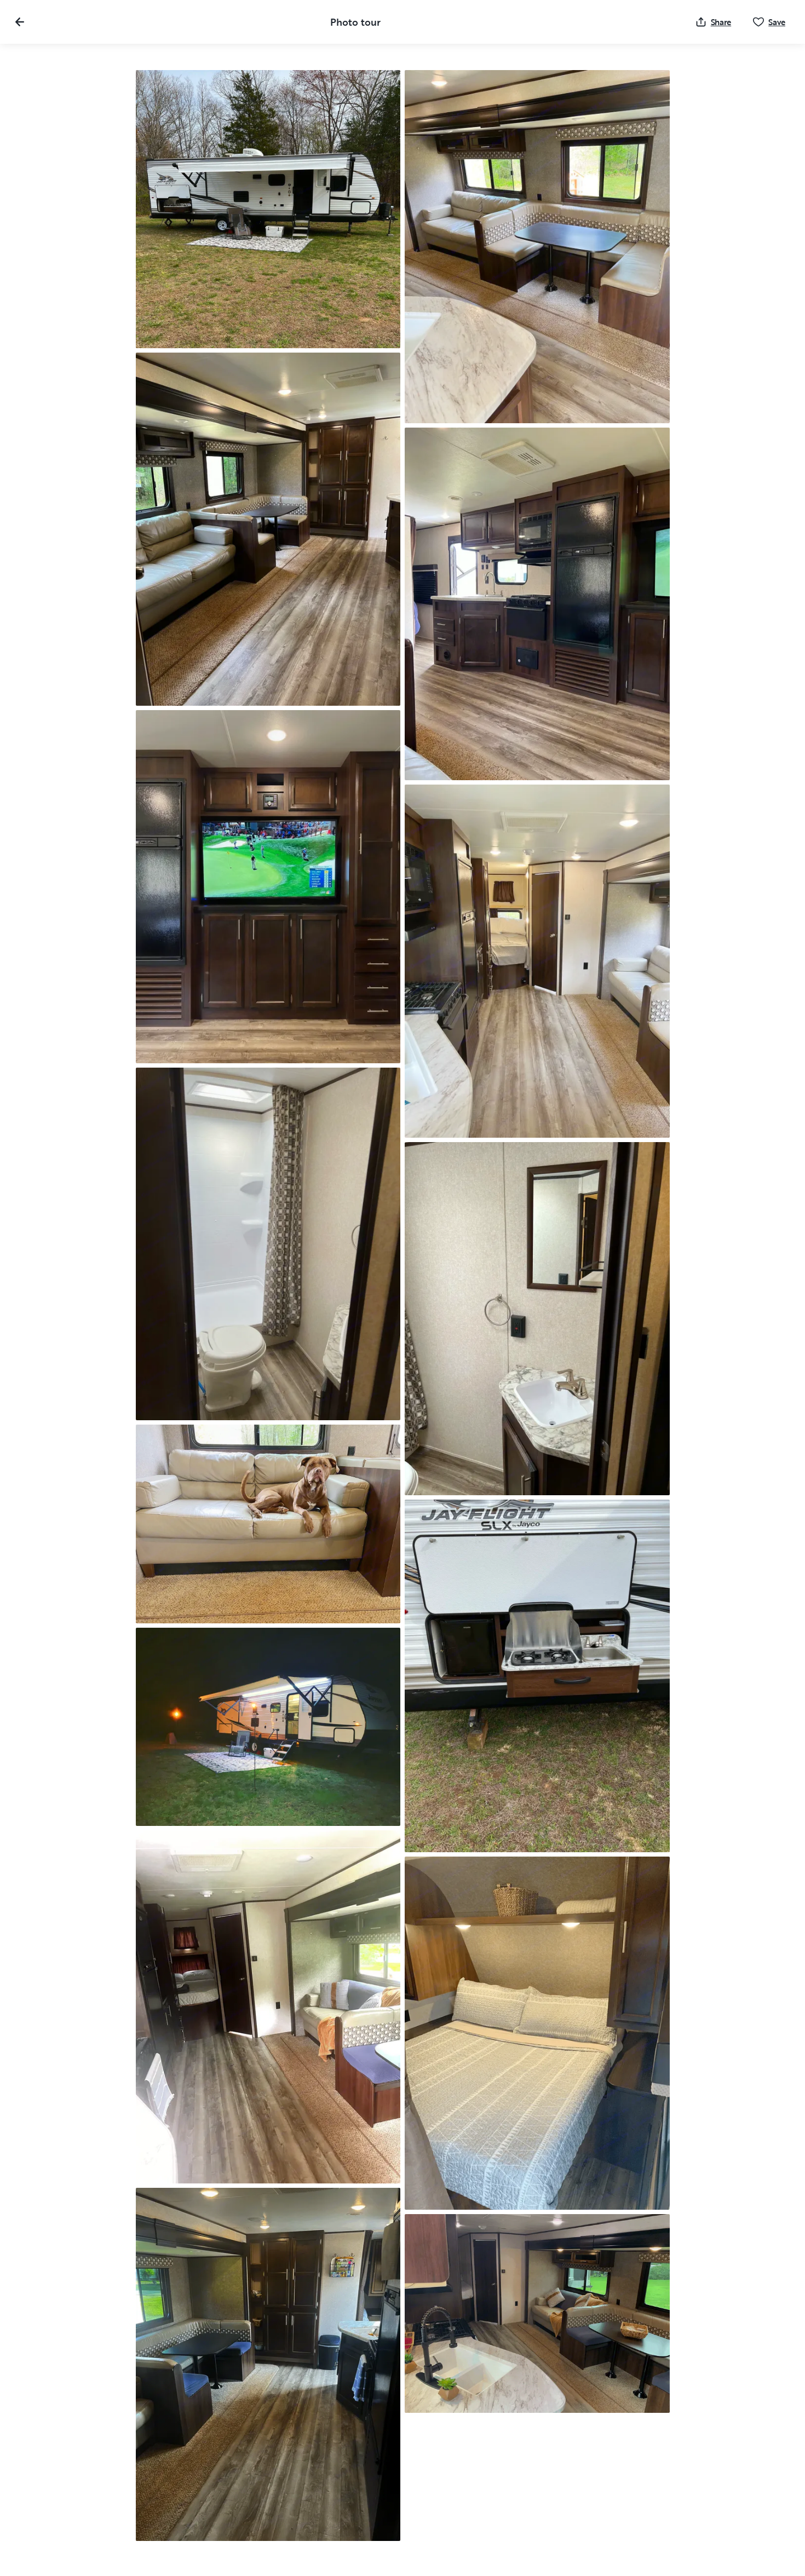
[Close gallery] (20, 22)
